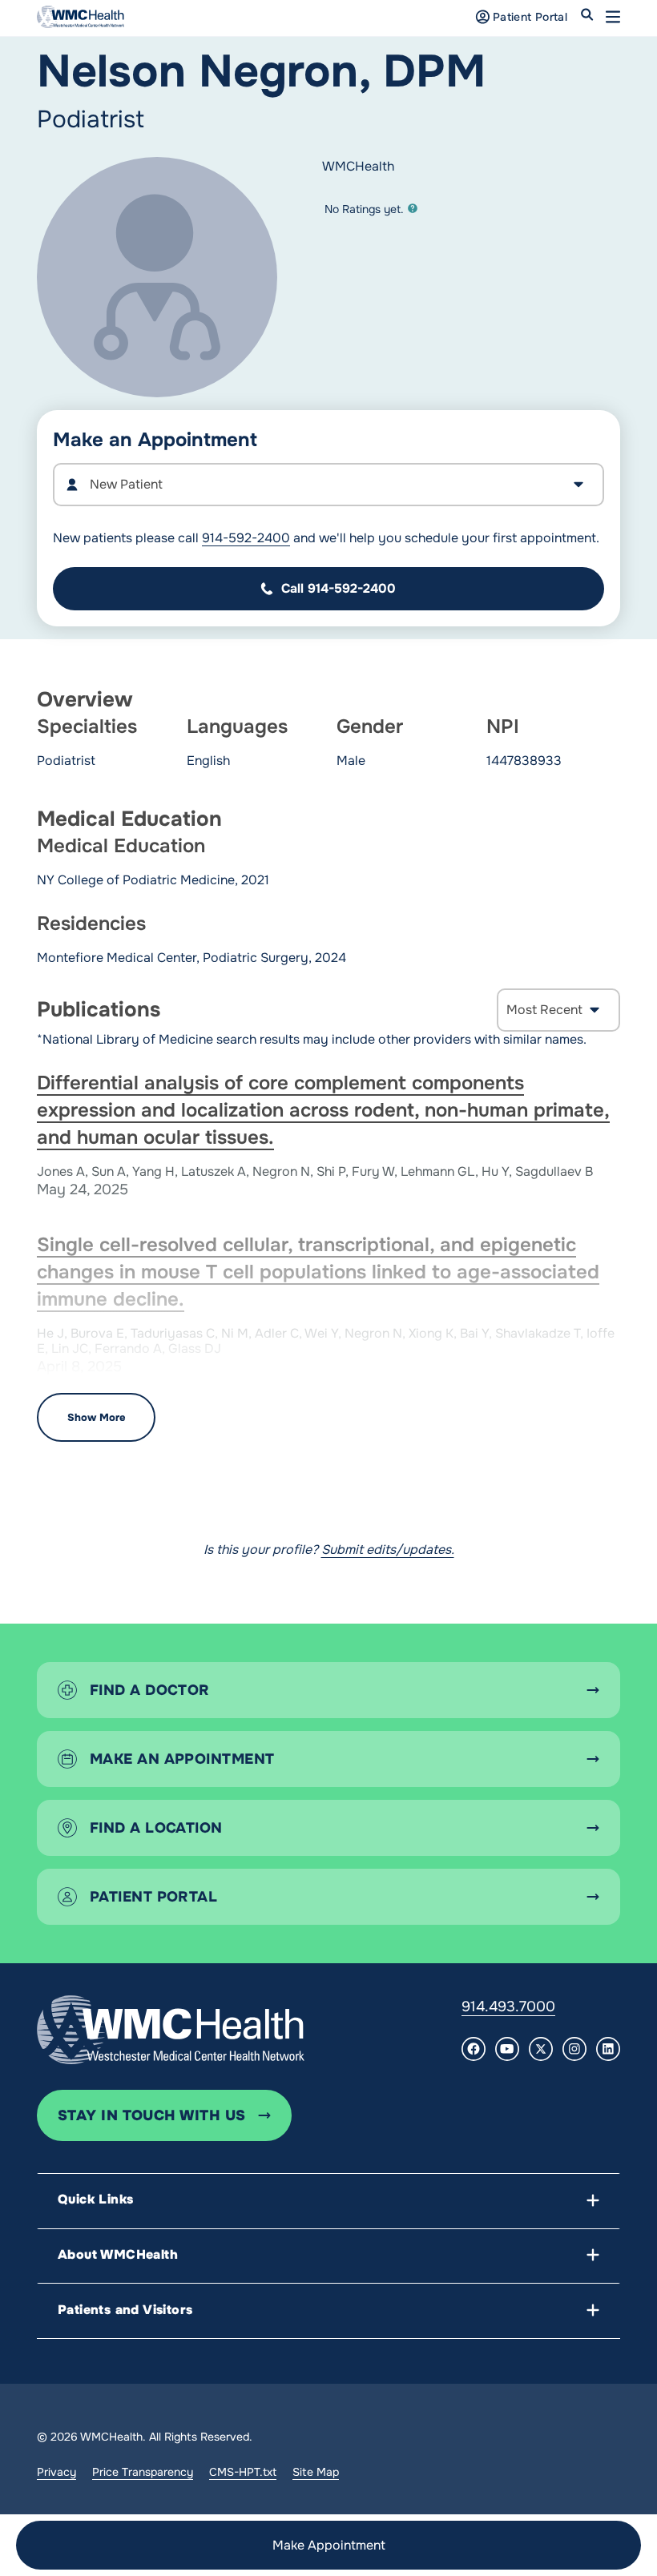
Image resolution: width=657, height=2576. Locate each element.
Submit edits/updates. (388, 1550)
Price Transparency (143, 2472)
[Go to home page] (171, 2030)
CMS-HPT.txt (243, 2472)
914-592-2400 (246, 538)
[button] (613, 17)
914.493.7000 (508, 2006)
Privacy (56, 2472)
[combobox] (328, 485)
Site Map (316, 2472)
